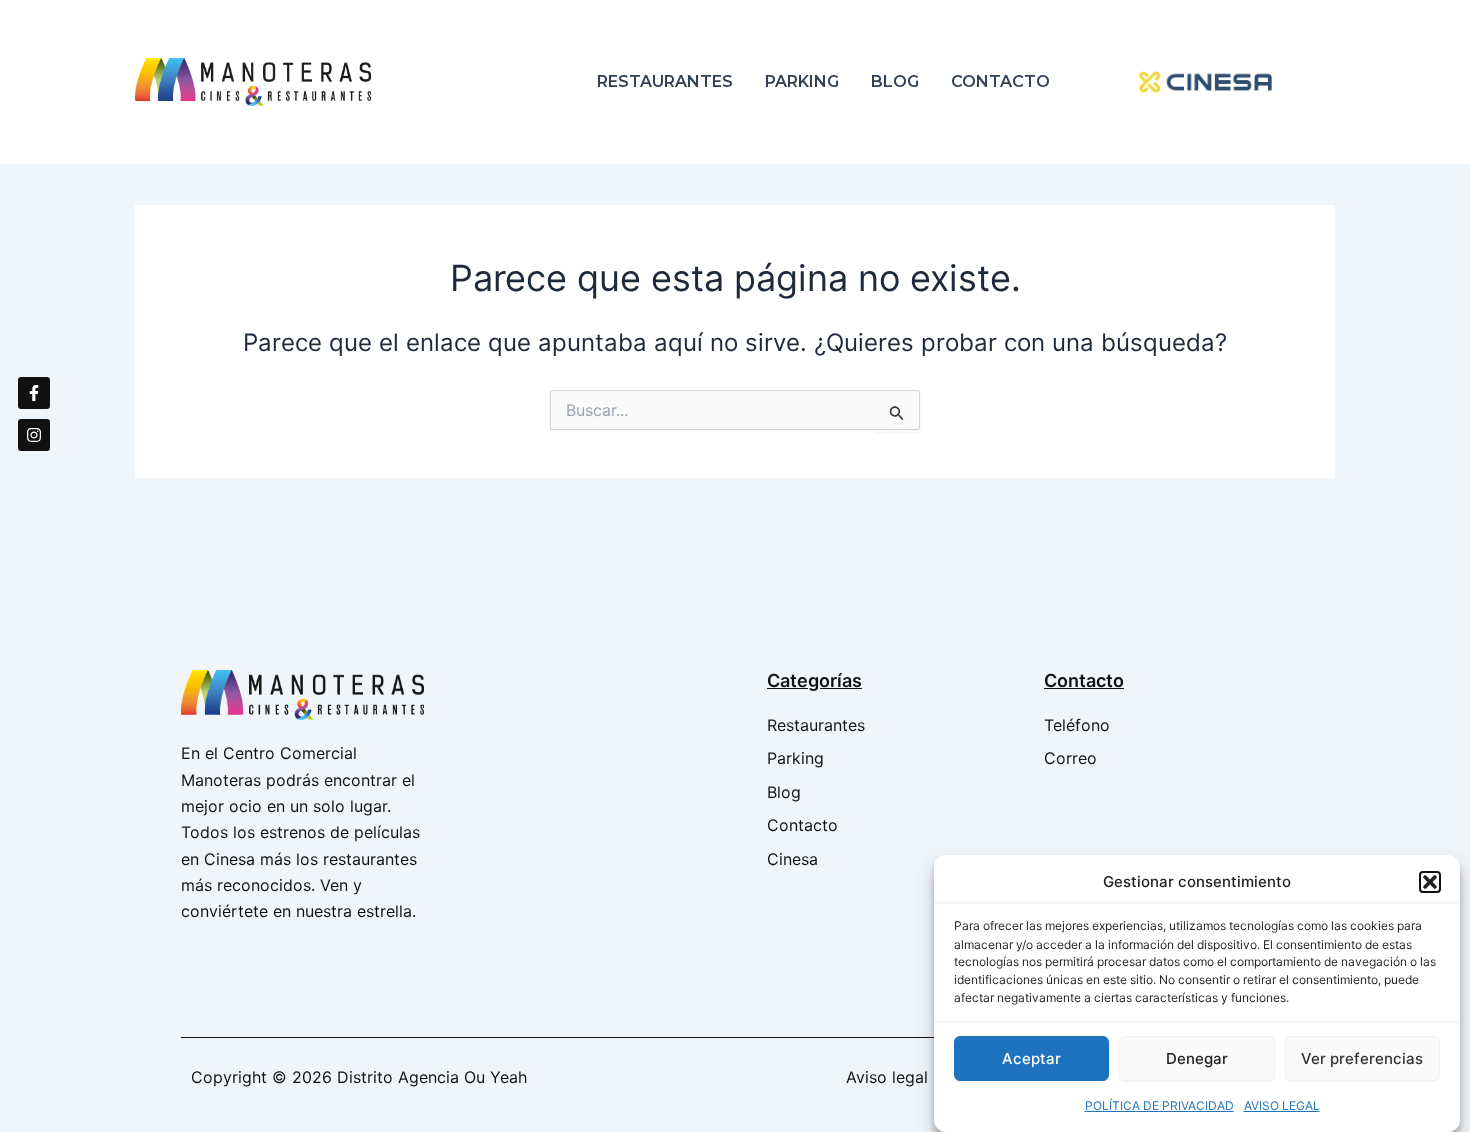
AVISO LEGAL (1282, 1105)
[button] (1430, 882)
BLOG (895, 81)
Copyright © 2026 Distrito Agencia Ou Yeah (359, 1077)
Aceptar (1031, 1057)
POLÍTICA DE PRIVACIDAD (1159, 1105)
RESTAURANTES (665, 81)
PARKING (802, 81)
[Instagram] (34, 435)
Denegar (1197, 1057)
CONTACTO (1000, 81)
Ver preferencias (1362, 1057)
